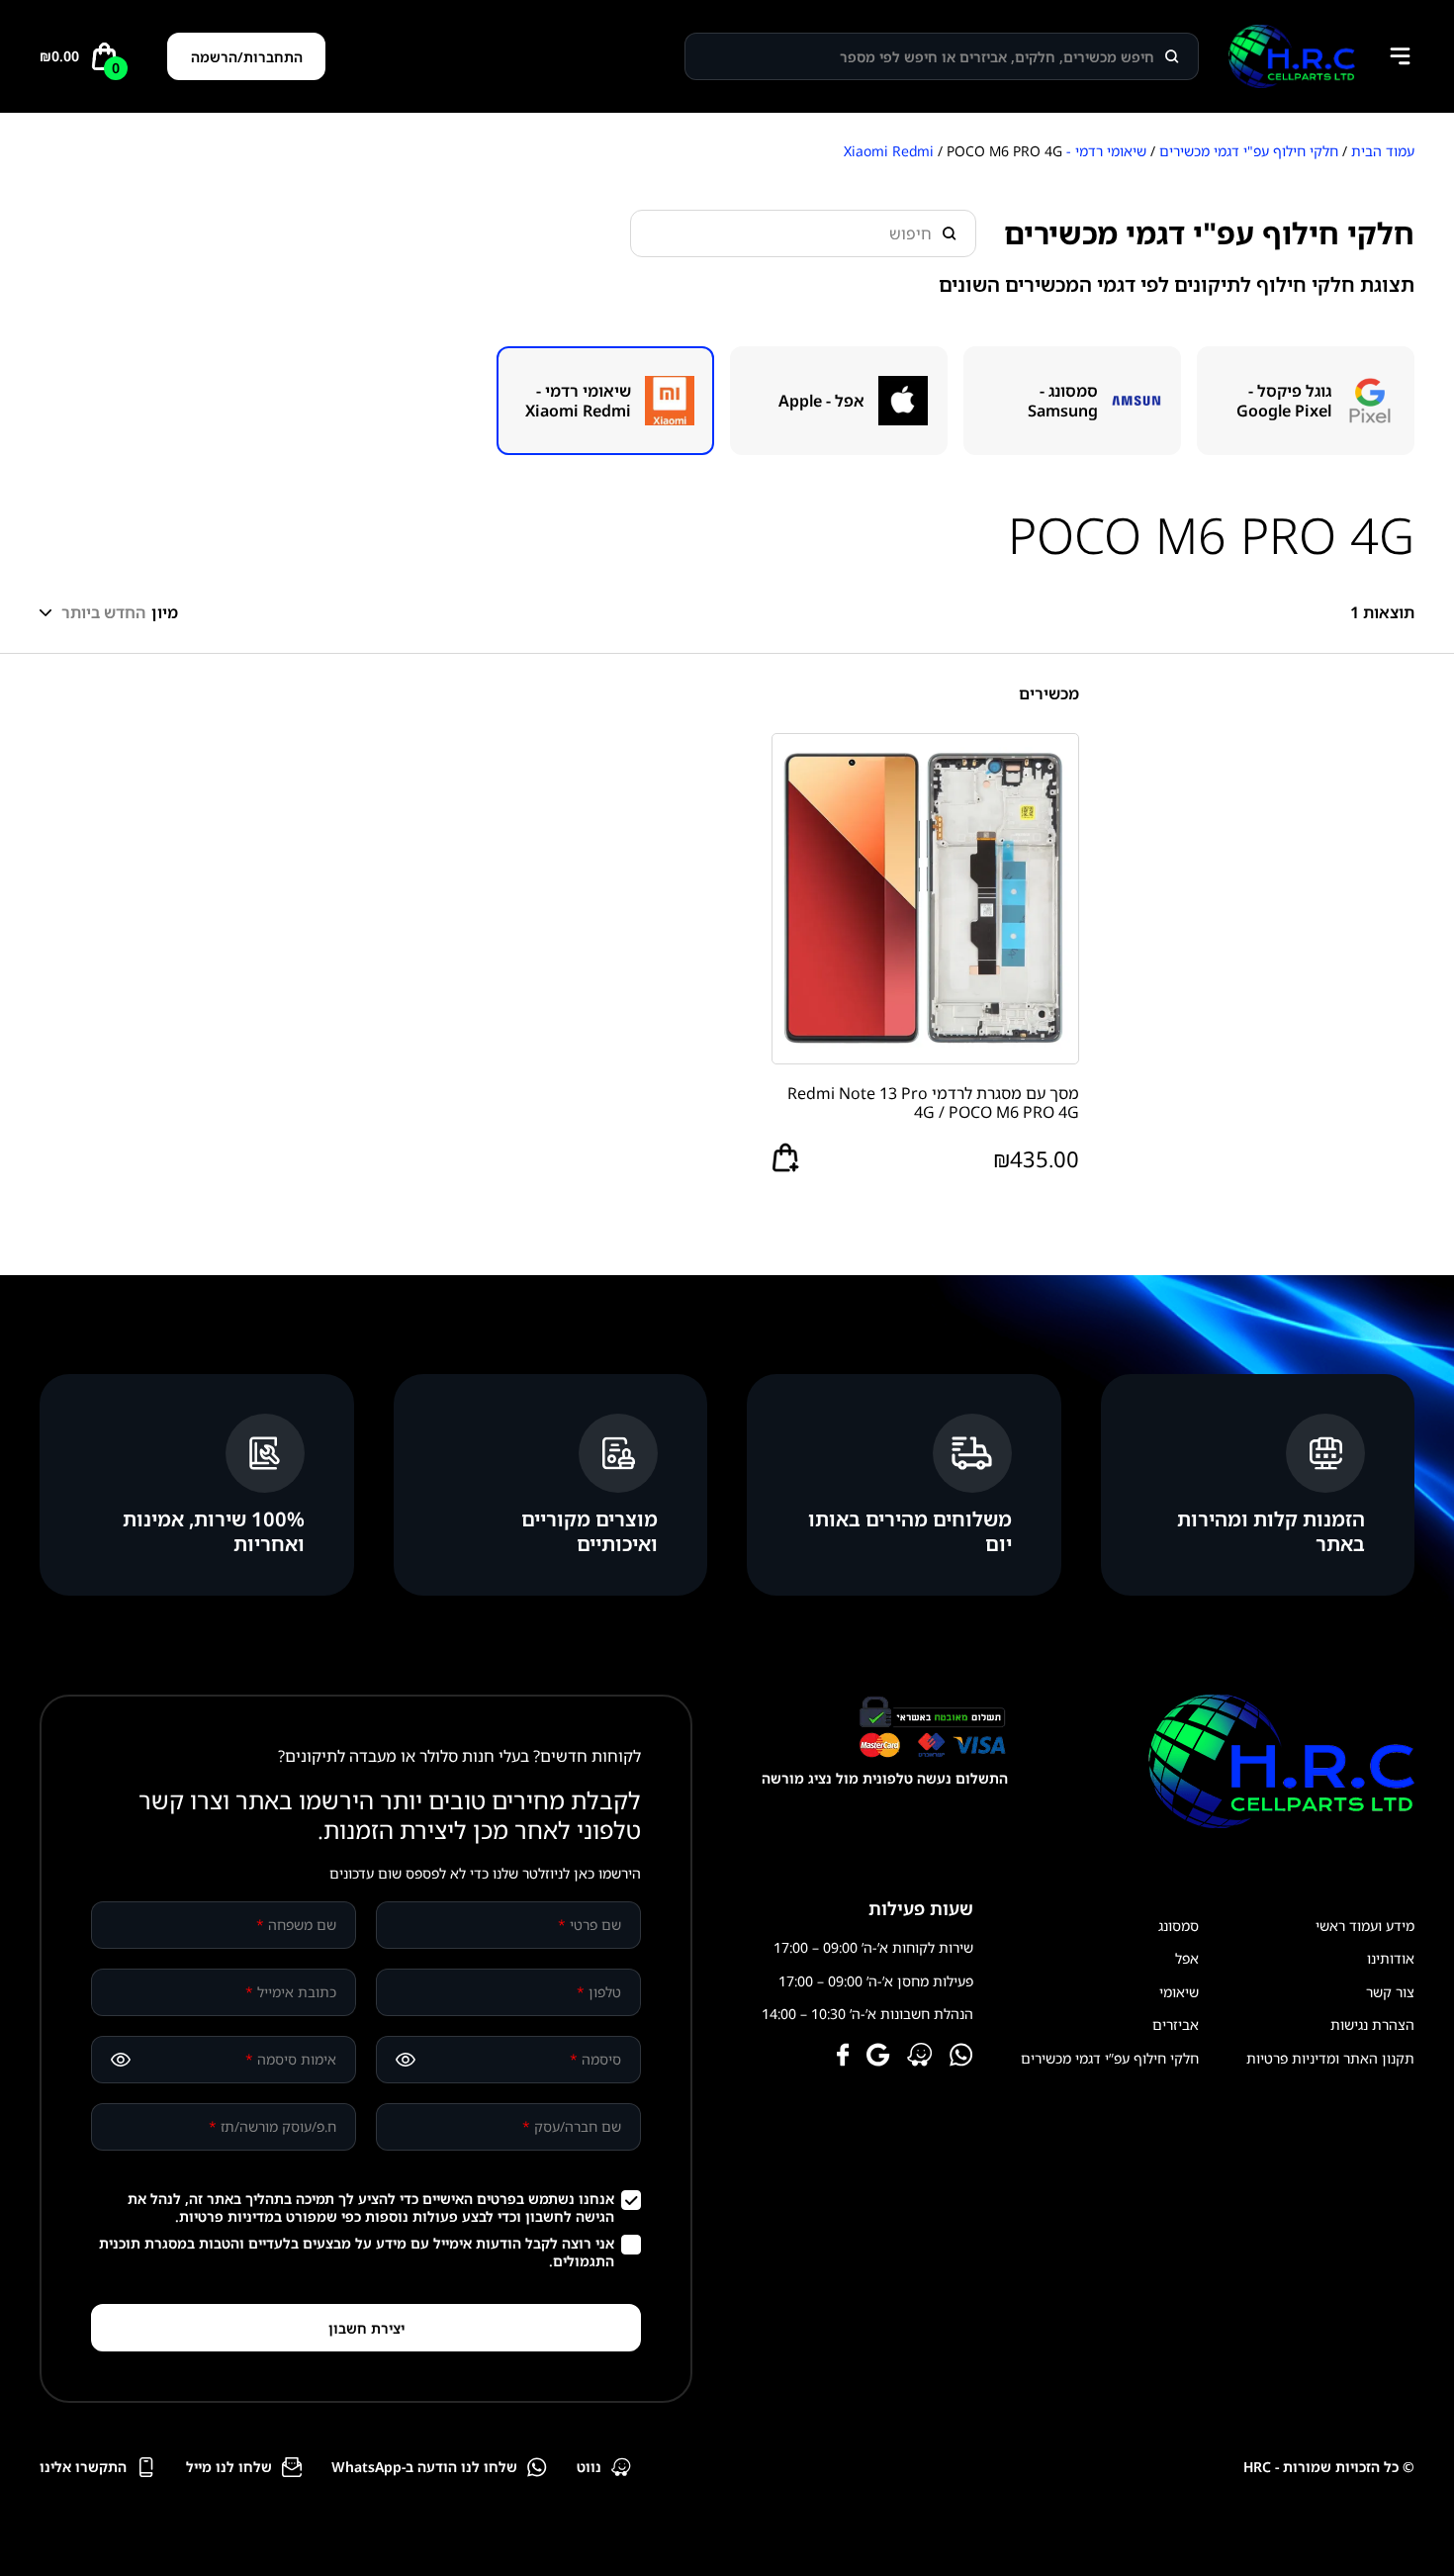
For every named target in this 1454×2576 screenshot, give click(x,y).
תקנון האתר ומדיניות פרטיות (1330, 2058)
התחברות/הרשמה (247, 57)
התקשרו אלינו (83, 2467)
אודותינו (1391, 1958)
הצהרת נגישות (1372, 2024)
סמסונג (1179, 1926)
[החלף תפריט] (1400, 56)
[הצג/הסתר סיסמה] (406, 2060)
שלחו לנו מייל (229, 2467)
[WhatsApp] (961, 2057)
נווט (589, 2467)
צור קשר (1390, 1992)
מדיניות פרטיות (227, 2216)
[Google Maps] (878, 2057)
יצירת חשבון (366, 2328)
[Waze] (920, 2057)
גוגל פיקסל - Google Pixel (1284, 401)
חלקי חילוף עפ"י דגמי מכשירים (1249, 151)
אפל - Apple (821, 401)
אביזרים (1176, 2024)
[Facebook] (843, 2057)
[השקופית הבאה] (30, 401)
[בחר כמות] (785, 1157)
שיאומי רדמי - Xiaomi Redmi (578, 401)
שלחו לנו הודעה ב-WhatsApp (424, 2467)
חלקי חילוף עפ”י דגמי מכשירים (1110, 2058)
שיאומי (1179, 1992)
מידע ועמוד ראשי (1365, 1926)
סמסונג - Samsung (1063, 401)
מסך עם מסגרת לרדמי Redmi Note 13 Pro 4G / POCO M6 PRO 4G (933, 1103)
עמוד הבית (1383, 151)
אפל (1187, 1958)
